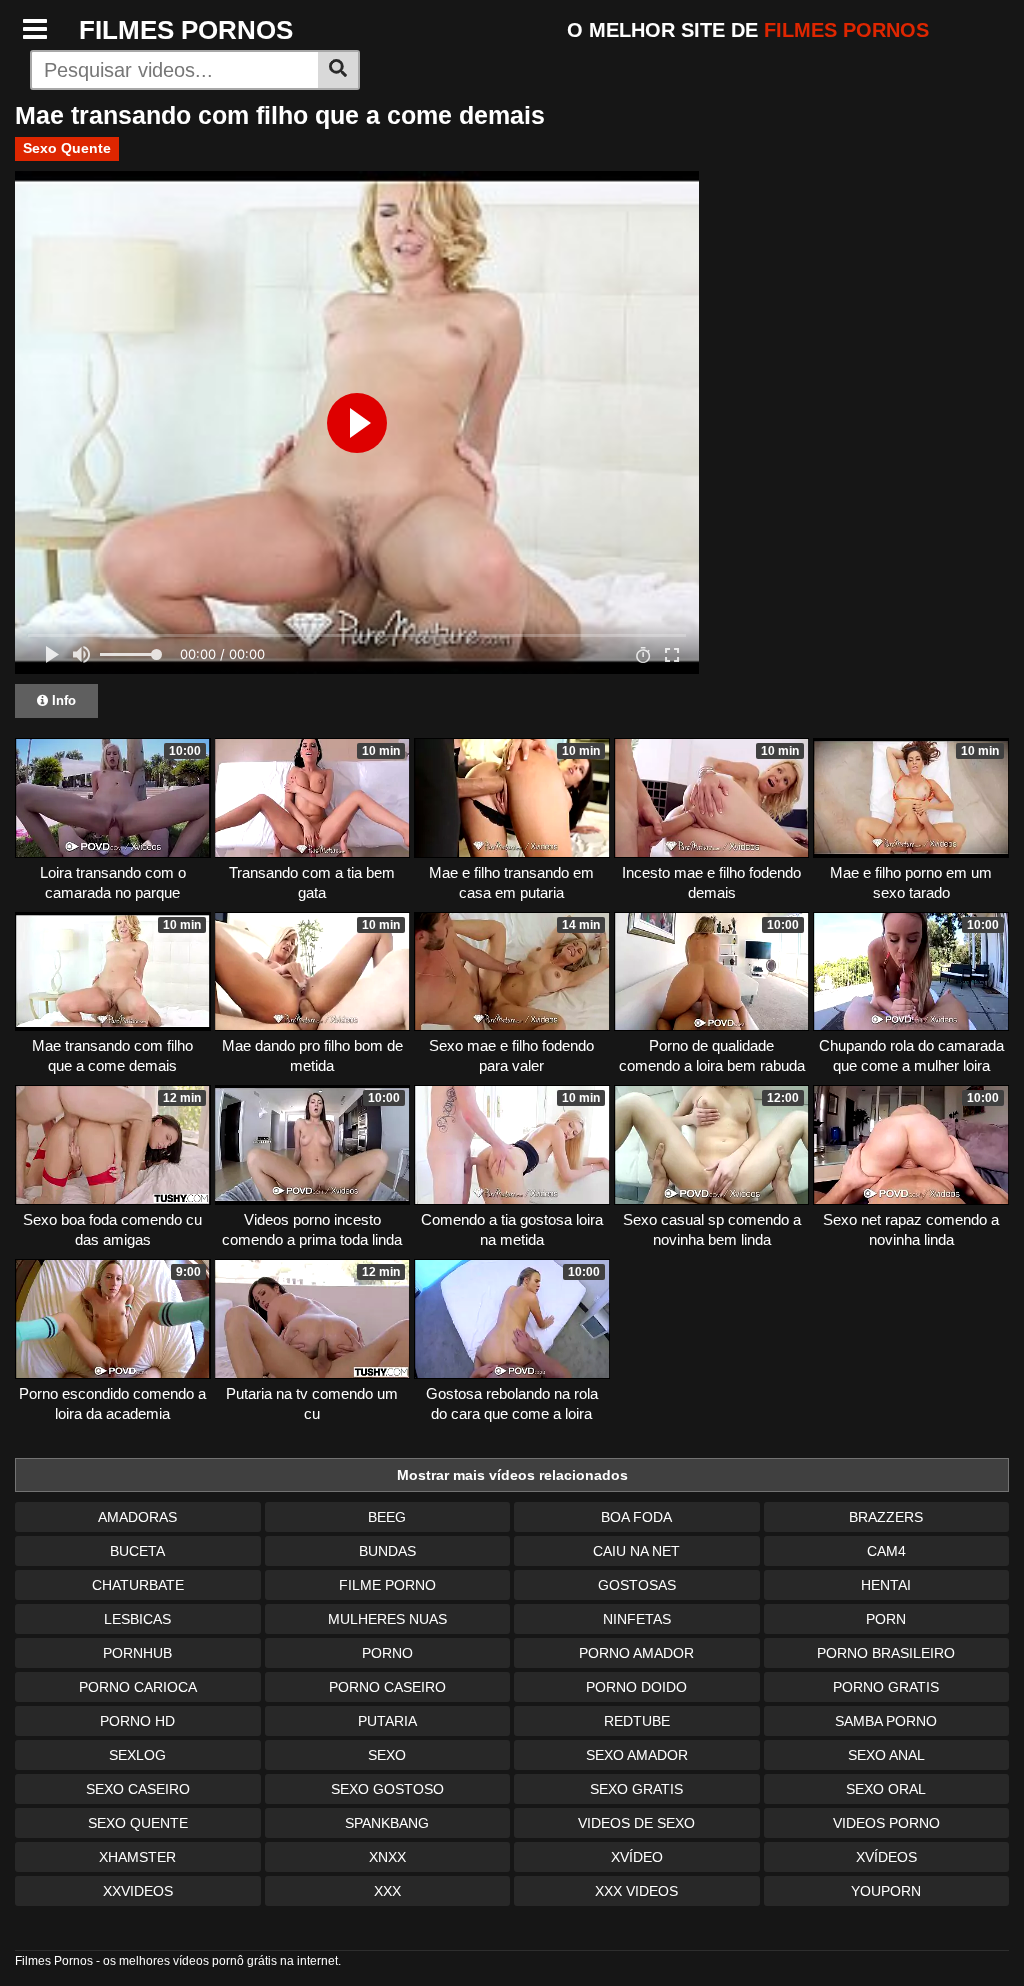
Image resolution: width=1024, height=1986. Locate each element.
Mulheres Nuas (387, 1619)
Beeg (387, 1517)
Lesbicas (137, 1619)
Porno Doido (636, 1687)
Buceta (137, 1551)
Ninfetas (637, 1619)
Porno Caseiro (387, 1687)
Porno (387, 1653)
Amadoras (137, 1517)
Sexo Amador (637, 1755)
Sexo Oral (886, 1789)
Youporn (886, 1891)
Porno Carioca (138, 1687)
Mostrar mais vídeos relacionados (512, 1475)
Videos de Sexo (636, 1823)
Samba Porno (886, 1721)
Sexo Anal (886, 1755)
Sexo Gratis (636, 1789)
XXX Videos (636, 1891)
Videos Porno (886, 1823)
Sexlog (137, 1755)
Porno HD (137, 1721)
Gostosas (637, 1585)
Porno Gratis (886, 1687)
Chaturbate (138, 1585)
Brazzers (886, 1517)
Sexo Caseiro (138, 1789)
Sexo (387, 1755)
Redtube (637, 1721)
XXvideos (138, 1891)
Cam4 (886, 1551)
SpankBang (387, 1823)
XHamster (137, 1857)
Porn (886, 1619)
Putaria (387, 1721)
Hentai (886, 1585)
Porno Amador (636, 1653)
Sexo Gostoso (387, 1789)
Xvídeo (637, 1857)
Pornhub (137, 1653)
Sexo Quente (67, 148)
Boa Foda (636, 1517)
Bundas (387, 1551)
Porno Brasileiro (886, 1653)
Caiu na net (636, 1551)
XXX (387, 1891)
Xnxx (387, 1857)
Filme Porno (387, 1585)
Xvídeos (886, 1857)
